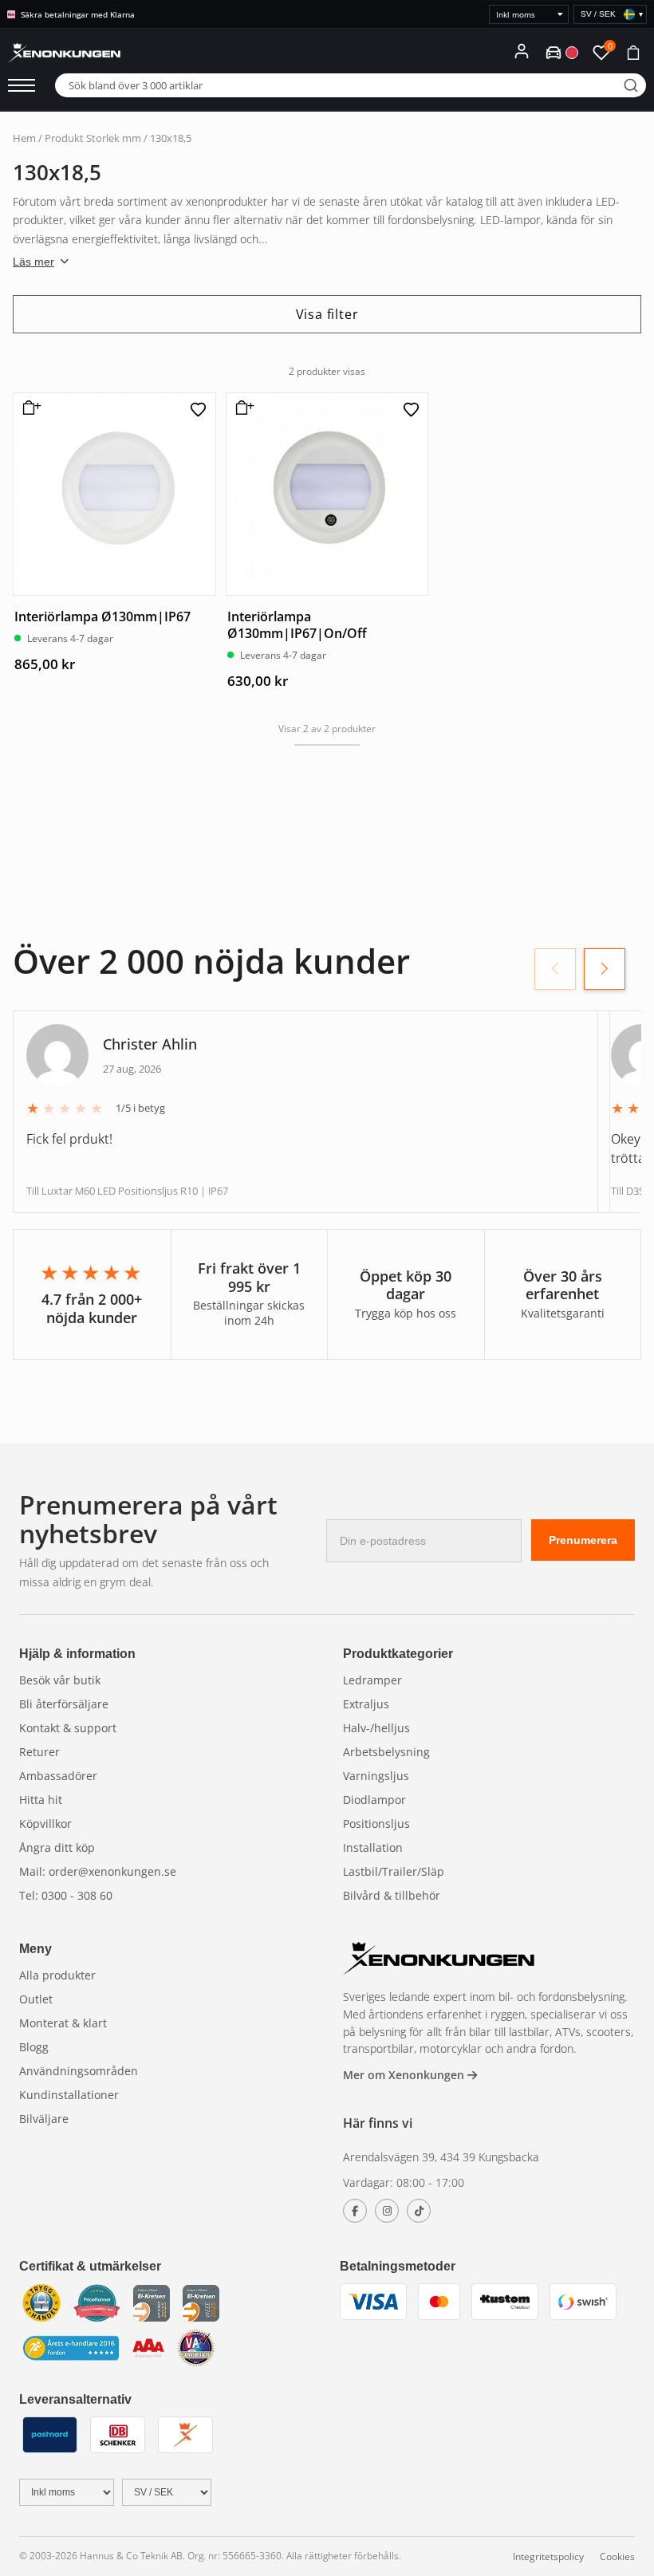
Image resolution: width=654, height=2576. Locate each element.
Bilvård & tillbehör (392, 1895)
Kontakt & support (68, 1728)
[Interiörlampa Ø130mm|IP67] (114, 494)
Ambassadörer (58, 1776)
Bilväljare (44, 2119)
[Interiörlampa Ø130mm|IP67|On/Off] (327, 494)
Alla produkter (57, 1975)
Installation (373, 1847)
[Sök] (631, 85)
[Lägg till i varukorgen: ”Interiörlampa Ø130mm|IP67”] (29, 414)
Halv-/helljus (376, 1728)
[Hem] (439, 1961)
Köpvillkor (45, 1824)
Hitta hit (41, 1800)
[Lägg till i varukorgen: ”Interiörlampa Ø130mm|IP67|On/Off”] (242, 414)
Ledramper (372, 1680)
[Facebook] (355, 2211)
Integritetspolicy (548, 2556)
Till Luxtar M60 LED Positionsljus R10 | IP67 (127, 1191)
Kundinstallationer (69, 2095)
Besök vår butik (60, 1680)
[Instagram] (387, 2211)
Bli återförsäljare (64, 1704)
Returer (39, 1752)
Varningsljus (376, 1776)
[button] (605, 969)
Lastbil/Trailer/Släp (394, 1871)
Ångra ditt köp (57, 1847)
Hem (24, 138)
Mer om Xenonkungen (405, 2075)
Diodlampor (374, 1800)
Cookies (617, 2556)
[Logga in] (522, 51)
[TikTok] (419, 2211)
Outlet (36, 1999)
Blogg (34, 2047)
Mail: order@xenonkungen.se (98, 1871)
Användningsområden (79, 2071)
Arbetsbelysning (386, 1752)
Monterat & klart (63, 2023)
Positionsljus (376, 1824)
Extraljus (366, 1704)
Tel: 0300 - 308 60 (66, 1895)
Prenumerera (583, 1540)
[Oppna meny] (22, 85)
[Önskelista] (199, 410)
